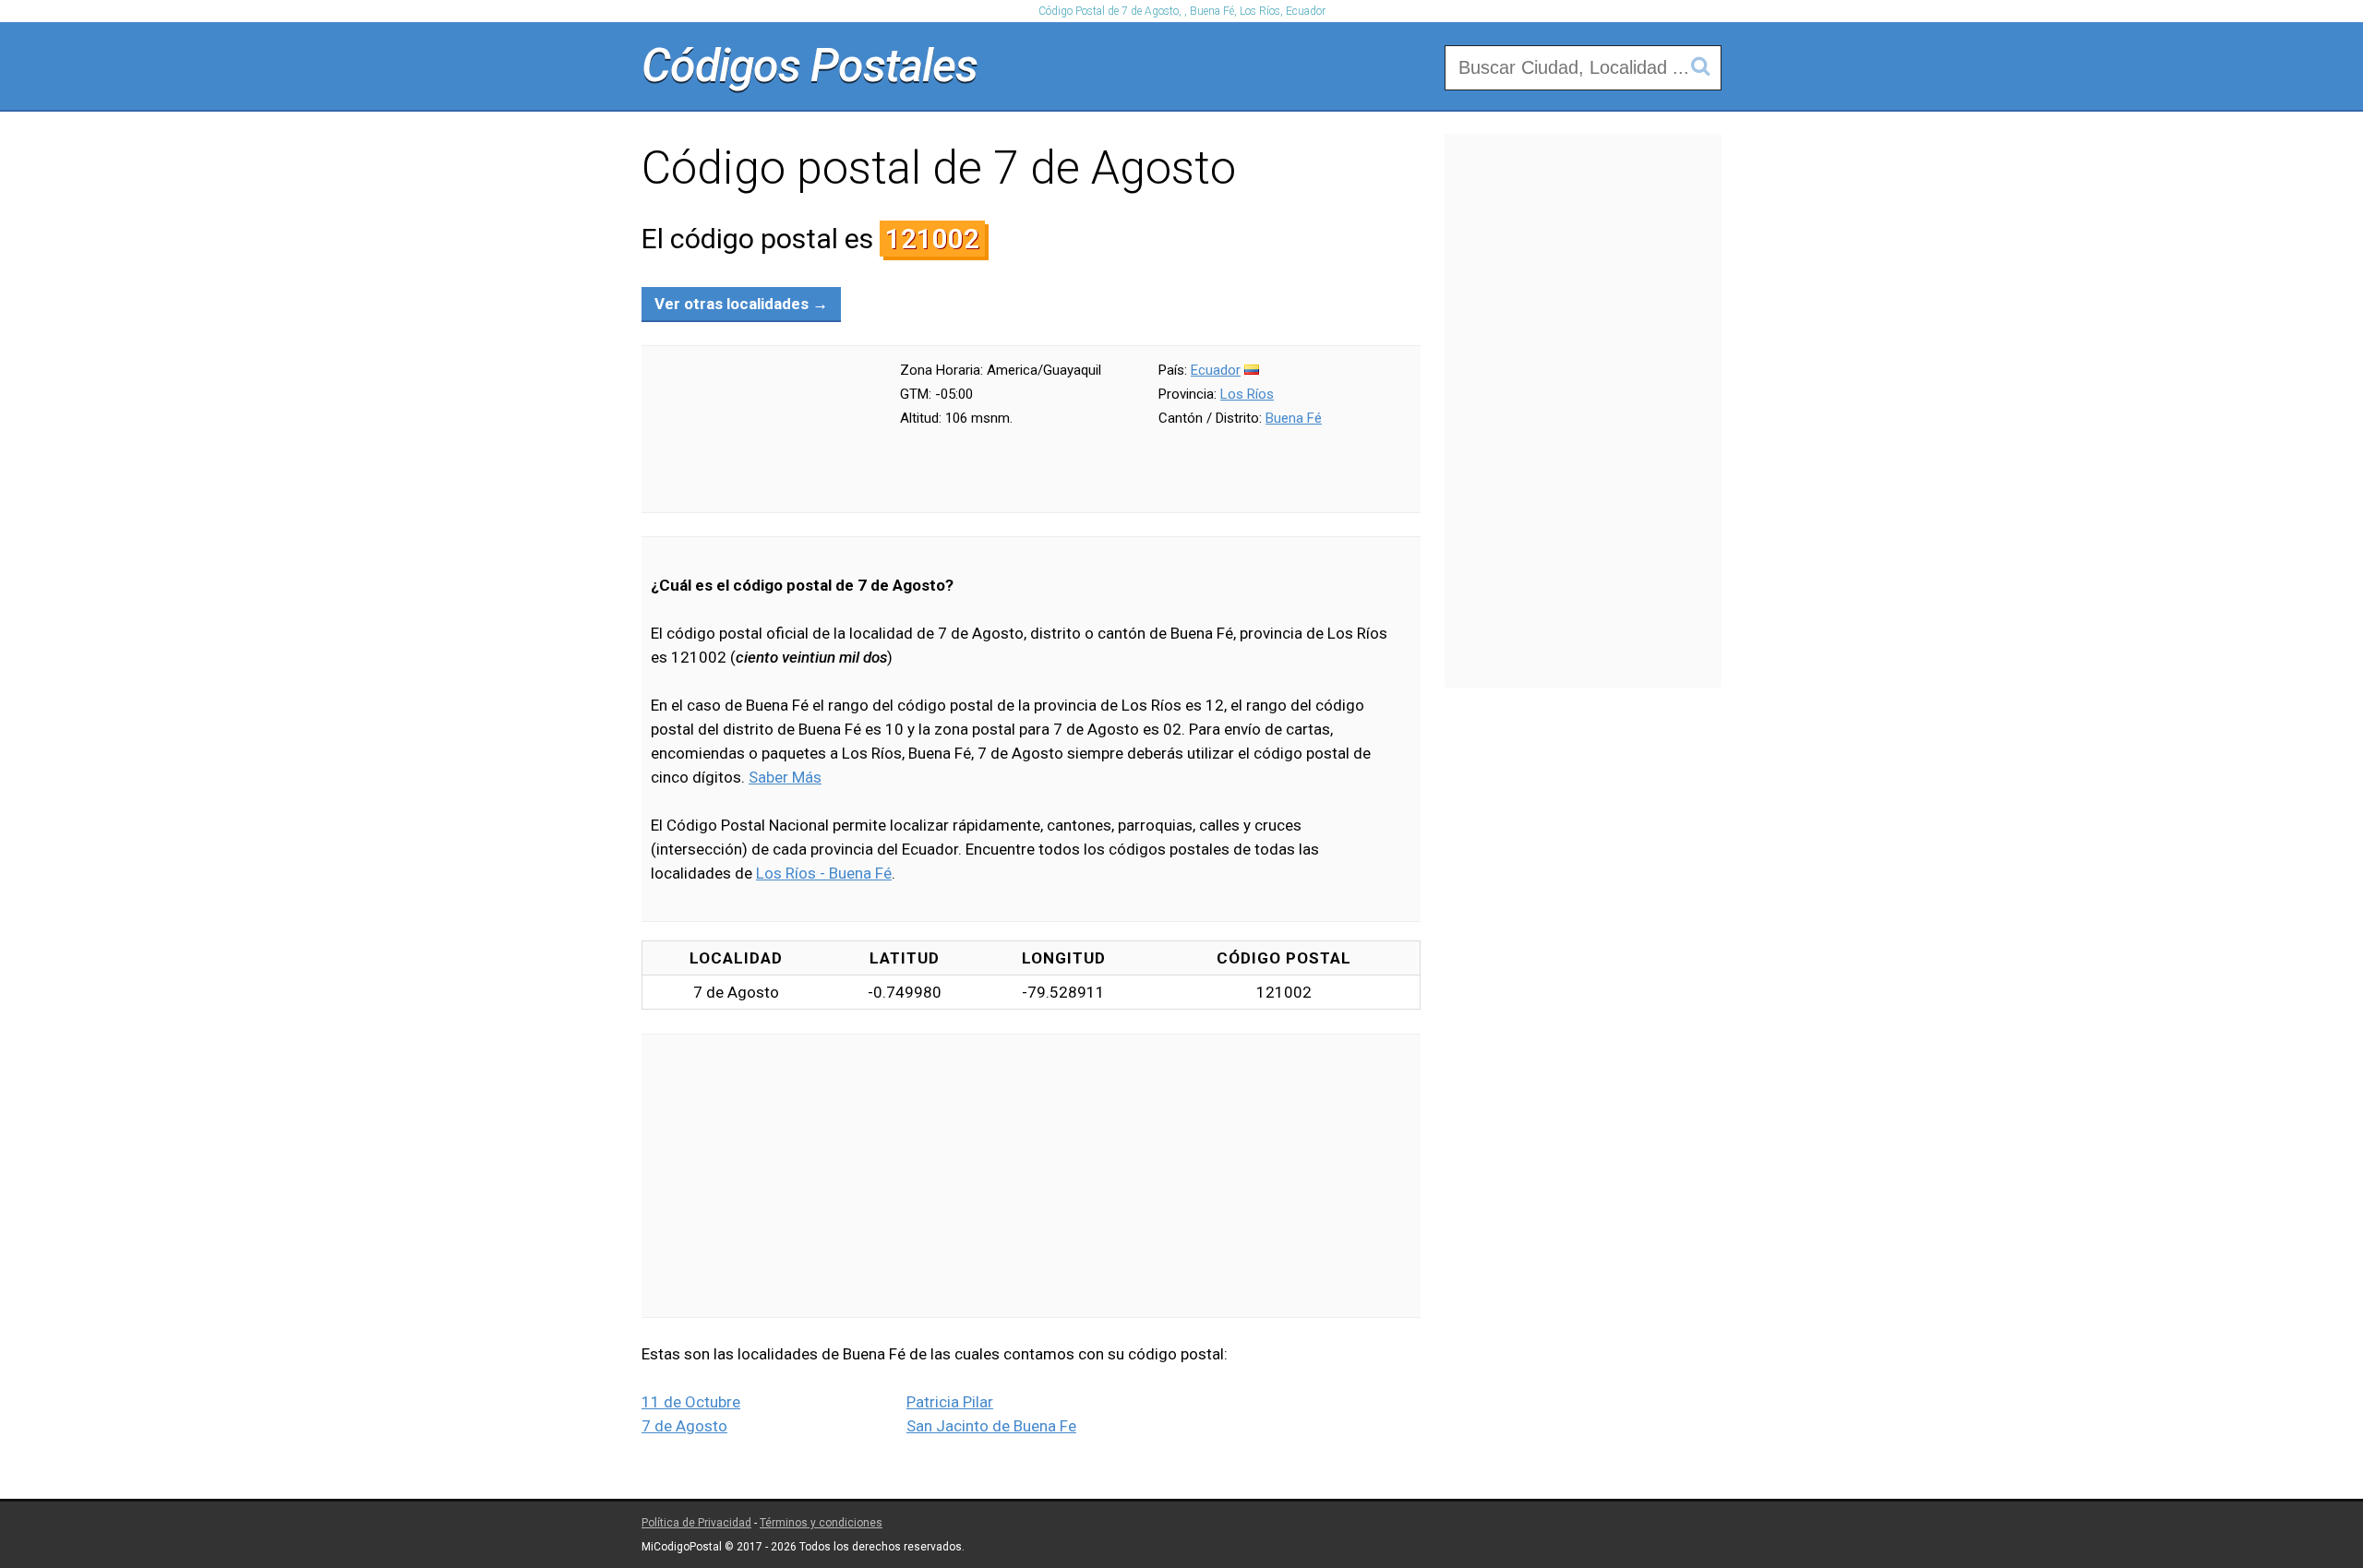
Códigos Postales (810, 66)
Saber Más (785, 777)
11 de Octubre (691, 1402)
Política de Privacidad (696, 1523)
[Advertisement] (1031, 1176)
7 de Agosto (684, 1426)
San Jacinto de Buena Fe (991, 1426)
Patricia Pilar (950, 1402)
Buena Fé (1294, 418)
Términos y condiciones (821, 1523)
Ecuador (1216, 370)
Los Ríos (1247, 394)
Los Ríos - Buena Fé (824, 873)
